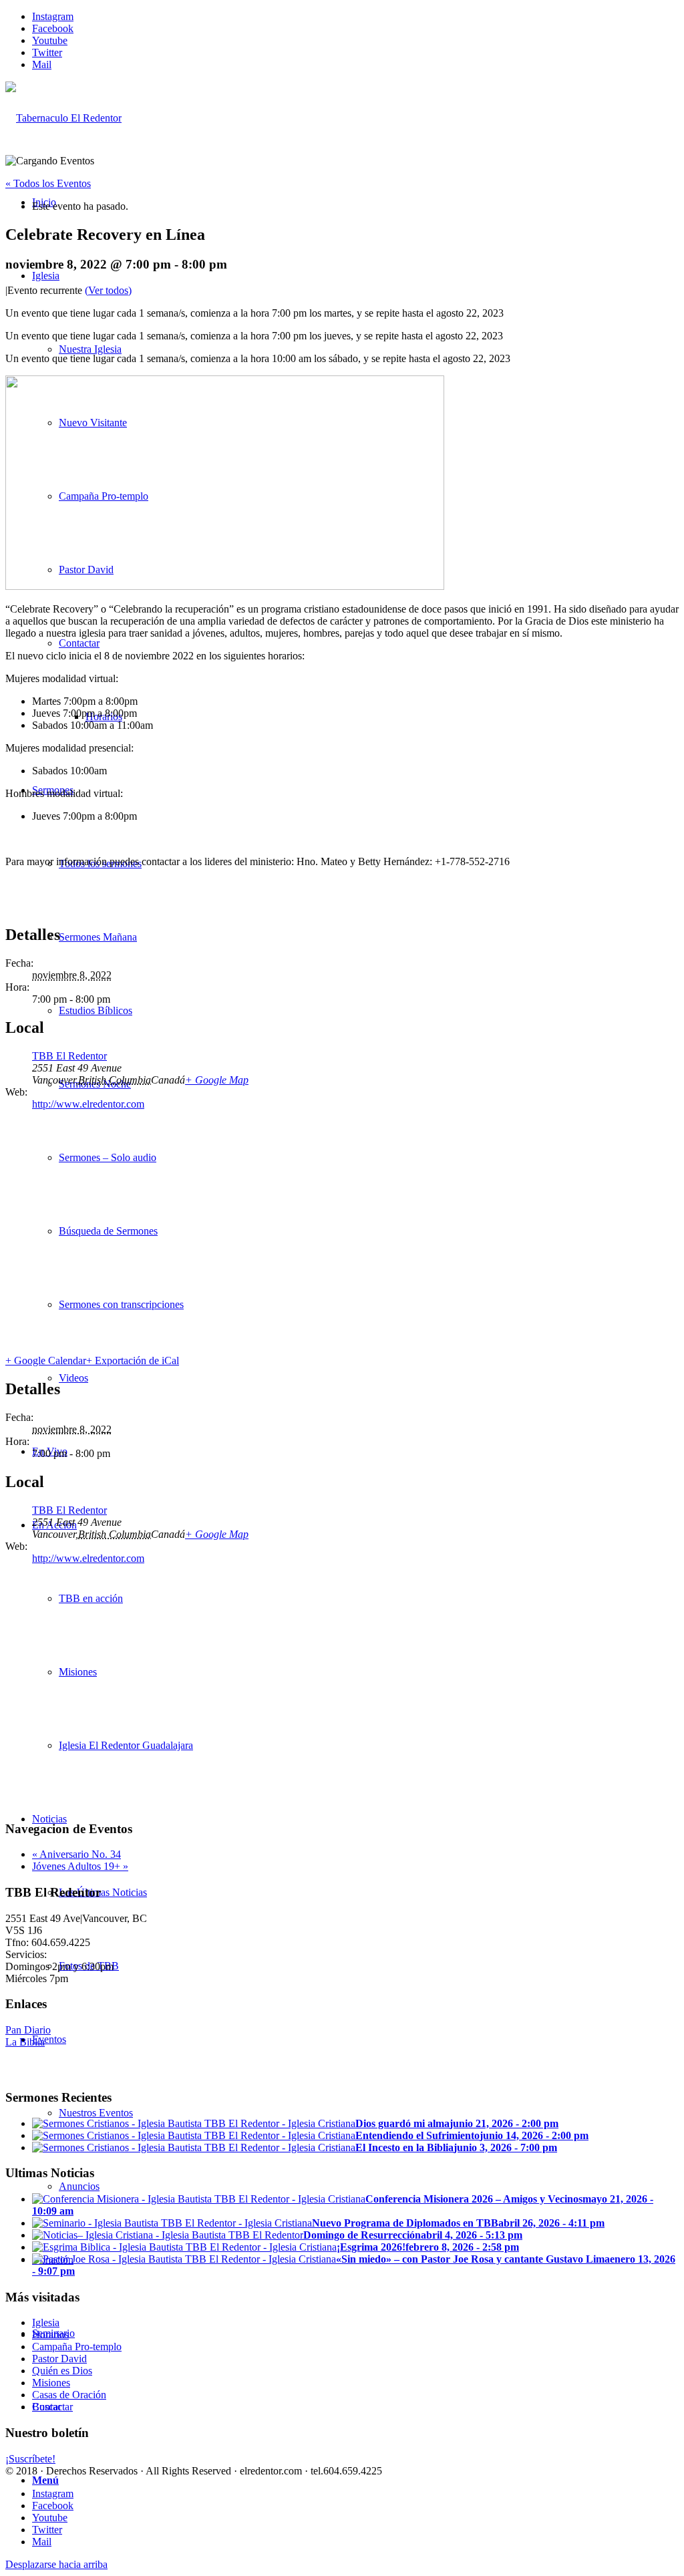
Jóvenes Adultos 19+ (80, 1866)
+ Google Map (217, 1080)
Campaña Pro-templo (77, 2347)
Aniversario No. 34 (76, 1854)
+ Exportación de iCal (133, 1360)
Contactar (52, 2407)
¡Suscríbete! (30, 2459)
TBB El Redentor (69, 1056)
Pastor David (59, 2359)
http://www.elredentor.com (88, 1104)
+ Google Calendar (46, 1360)
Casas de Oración (69, 2395)
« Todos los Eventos (48, 183)
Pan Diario (28, 2030)
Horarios (50, 2334)
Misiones (51, 2383)
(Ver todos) (108, 290)
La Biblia (25, 2042)
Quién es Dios (62, 2371)
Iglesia (46, 2322)
